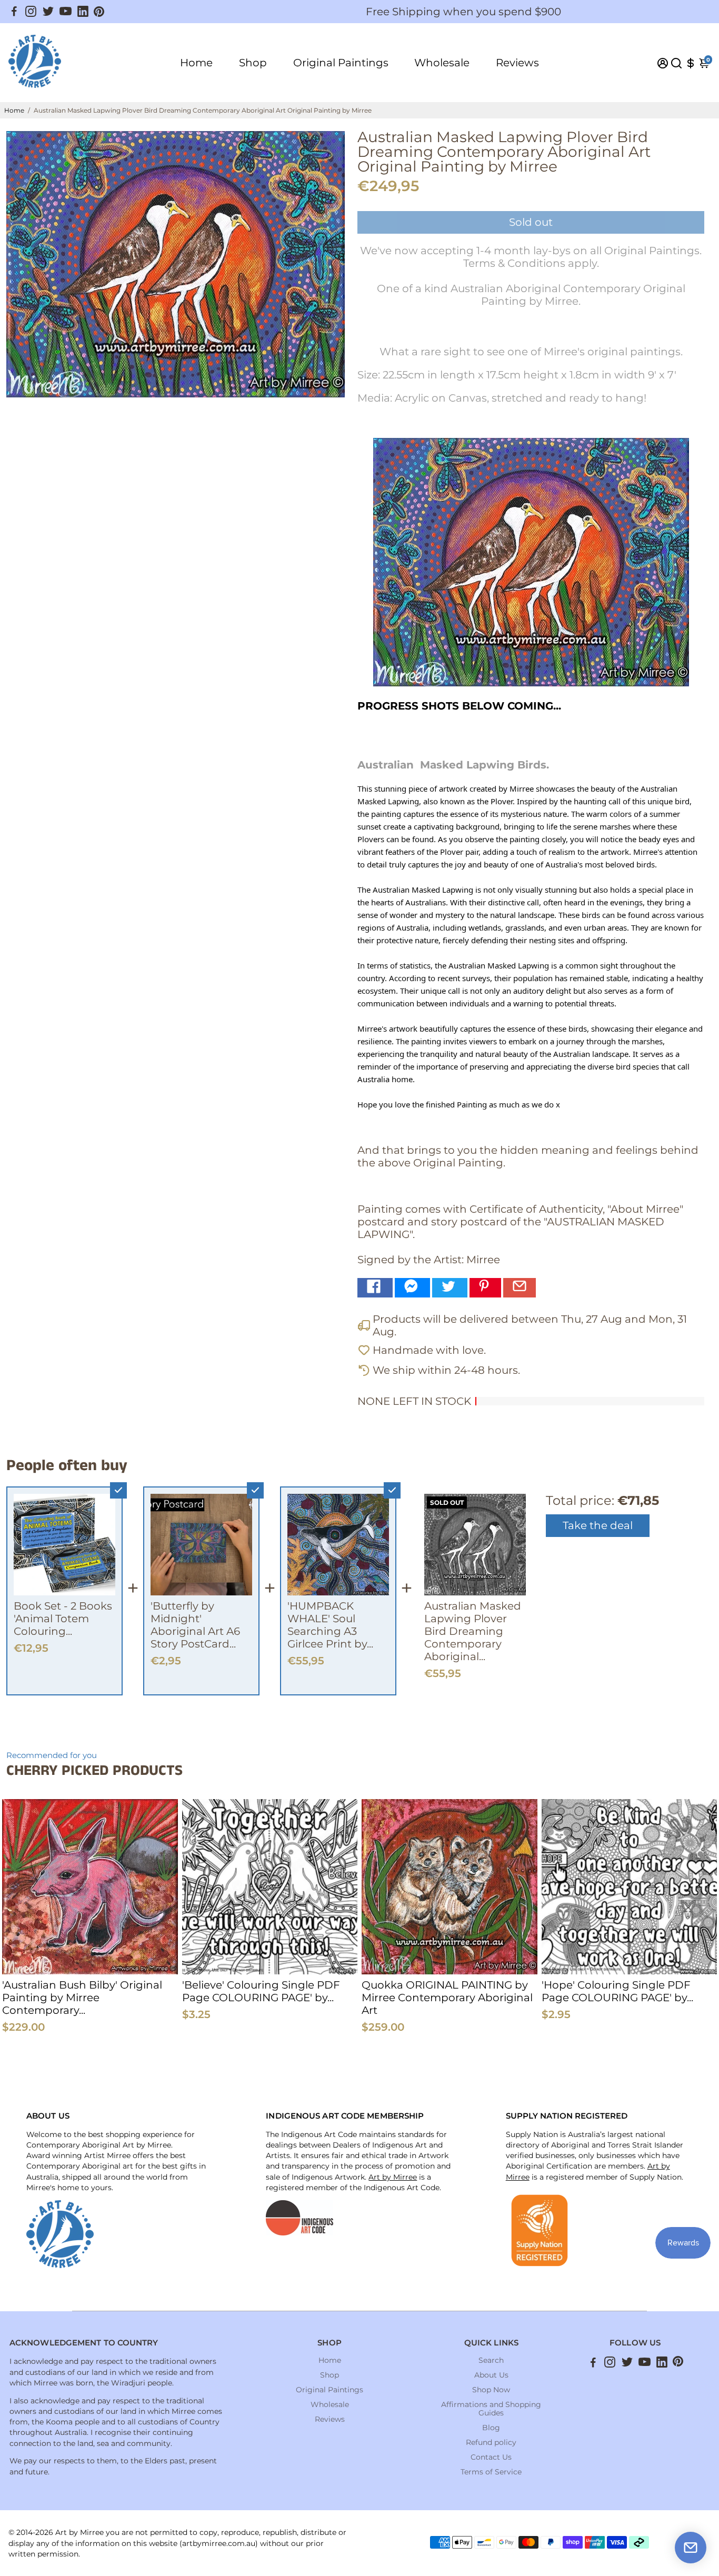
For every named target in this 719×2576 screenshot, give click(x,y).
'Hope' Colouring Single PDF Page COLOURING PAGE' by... (617, 1991)
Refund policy (491, 2442)
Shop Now (491, 2390)
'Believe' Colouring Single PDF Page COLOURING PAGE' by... (261, 1991)
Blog (491, 2428)
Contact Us (491, 2457)
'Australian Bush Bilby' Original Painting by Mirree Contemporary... (82, 1998)
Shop (253, 63)
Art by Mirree (393, 2177)
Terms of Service (491, 2472)
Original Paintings (341, 63)
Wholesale (442, 63)
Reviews (517, 63)
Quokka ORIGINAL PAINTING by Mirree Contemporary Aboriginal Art (447, 1998)
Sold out (531, 222)
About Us (491, 2375)
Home (196, 63)
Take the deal (598, 1525)
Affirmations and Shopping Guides (491, 2409)
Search (491, 2360)
